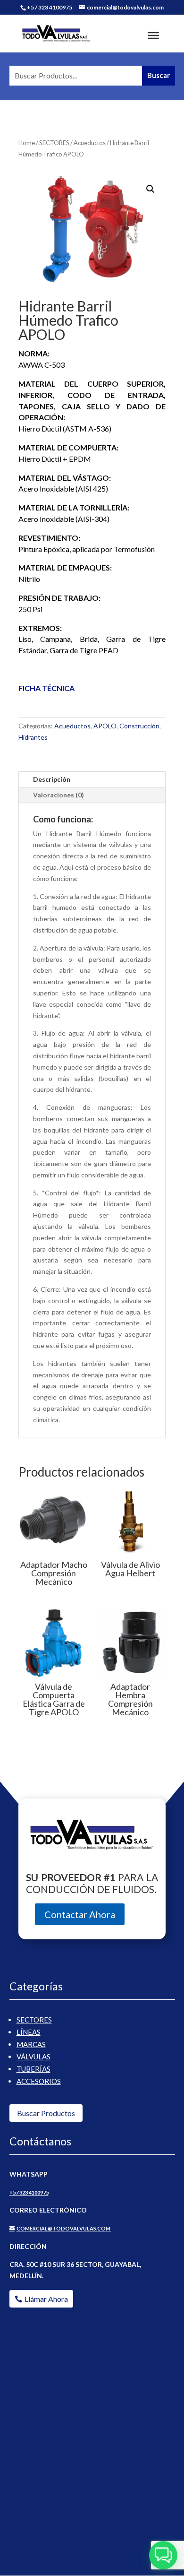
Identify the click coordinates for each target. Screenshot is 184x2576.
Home (27, 143)
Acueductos (90, 143)
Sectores (34, 2020)
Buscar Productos (46, 2113)
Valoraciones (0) (59, 795)
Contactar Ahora (80, 1914)
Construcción (139, 726)
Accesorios (39, 2081)
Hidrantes (33, 737)
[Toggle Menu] (153, 35)
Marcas (31, 2044)
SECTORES (54, 143)
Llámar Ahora (46, 2299)
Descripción (52, 779)
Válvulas (33, 2057)
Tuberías (33, 2069)
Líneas (29, 2032)
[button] (151, 189)
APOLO (105, 726)
